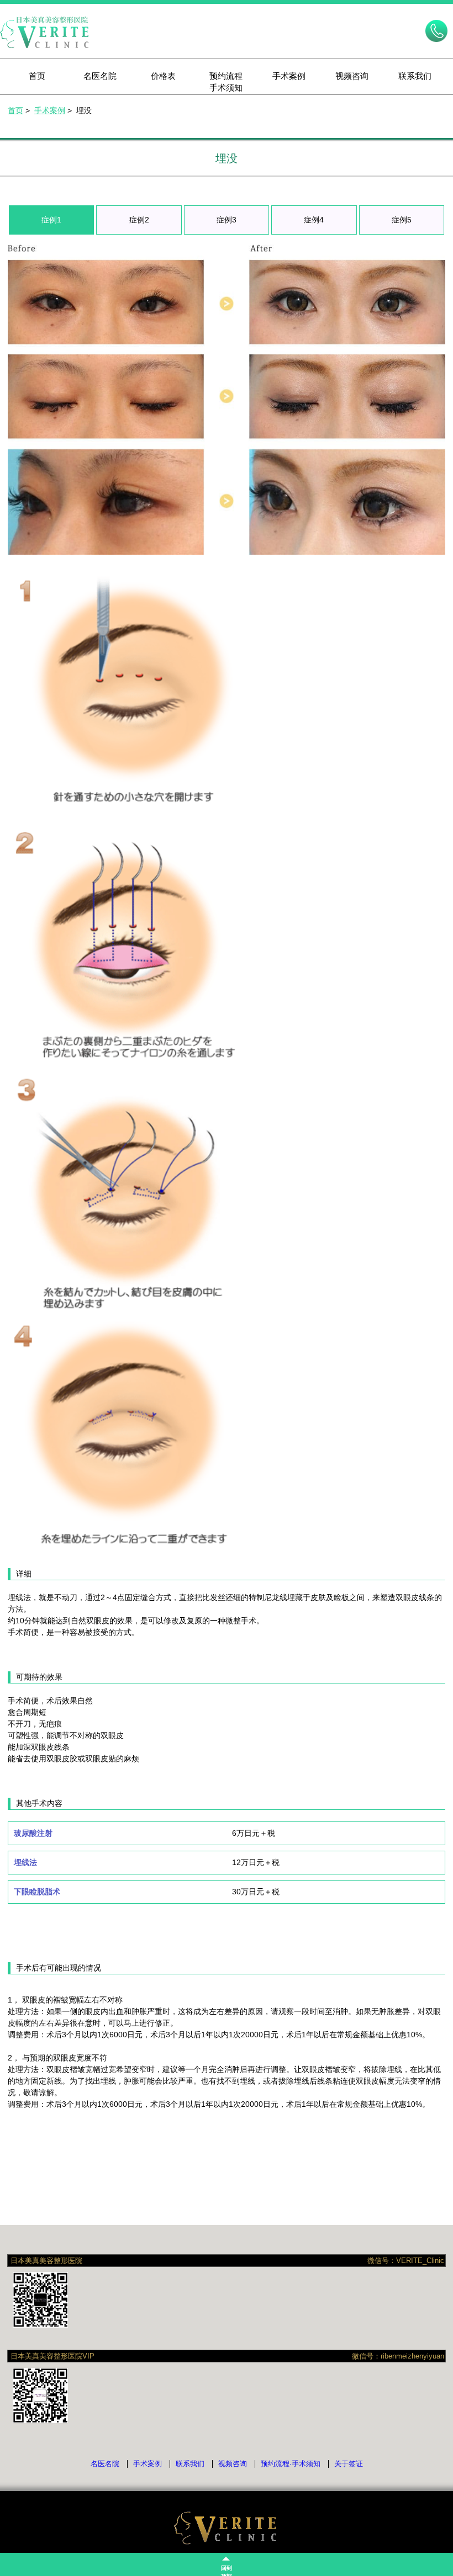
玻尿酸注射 (33, 1833)
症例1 (51, 220)
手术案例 (289, 76)
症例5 (402, 220)
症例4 (314, 220)
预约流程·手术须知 (291, 2464)
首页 (37, 76)
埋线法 (25, 1862)
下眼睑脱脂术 (37, 1892)
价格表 (163, 76)
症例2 (139, 220)
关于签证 (349, 2464)
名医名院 (100, 76)
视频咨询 (352, 76)
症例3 (227, 220)
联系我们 (415, 76)
